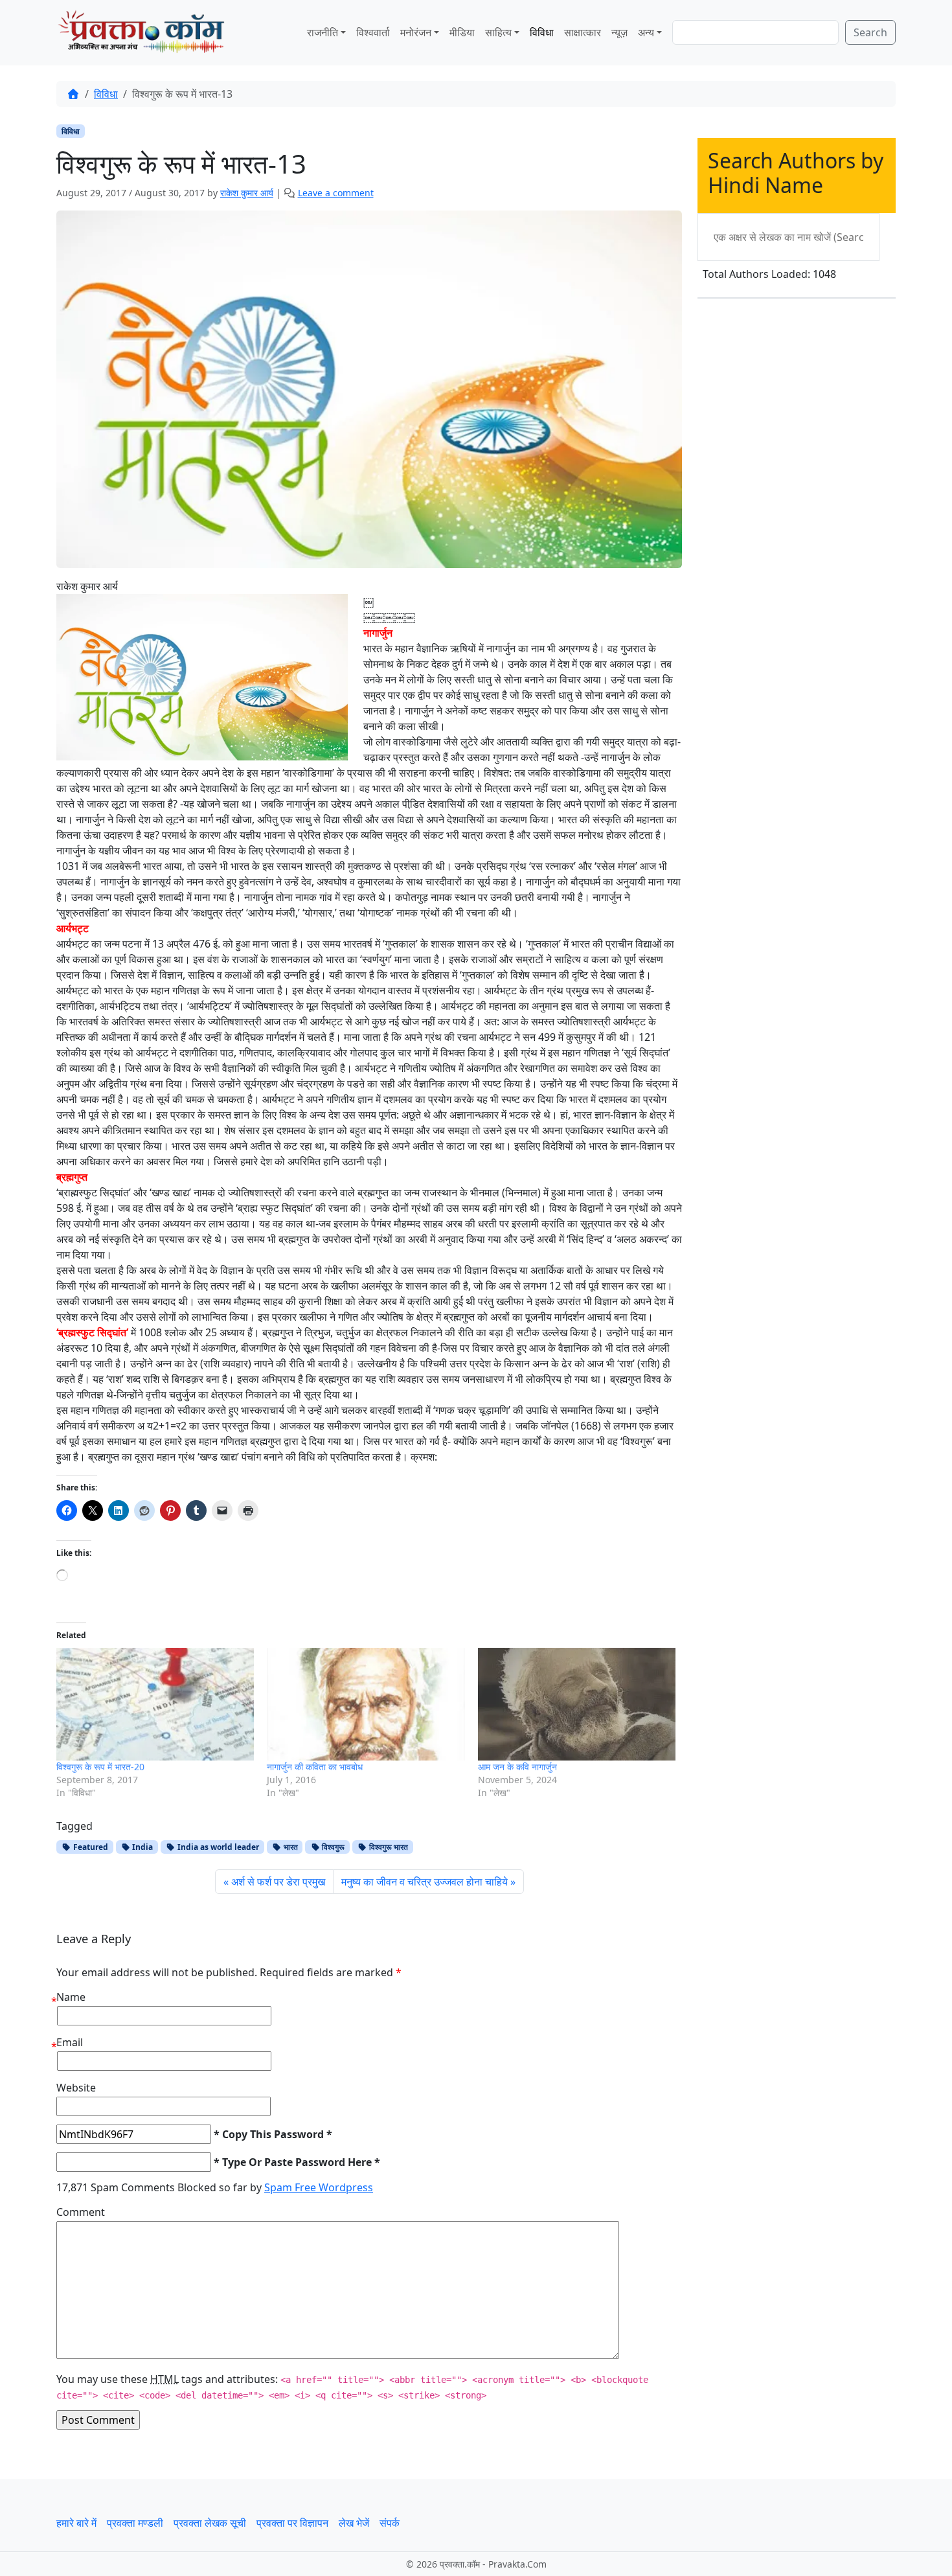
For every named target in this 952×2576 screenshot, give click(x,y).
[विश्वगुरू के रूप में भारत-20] (155, 1704)
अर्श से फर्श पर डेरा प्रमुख (278, 1882)
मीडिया (462, 32)
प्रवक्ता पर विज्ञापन (292, 2523)
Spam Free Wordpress (319, 2187)
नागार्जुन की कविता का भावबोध (315, 1767)
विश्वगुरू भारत (388, 1847)
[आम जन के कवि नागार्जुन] (577, 1704)
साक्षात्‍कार (583, 32)
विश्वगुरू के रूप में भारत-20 (100, 1767)
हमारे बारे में (76, 2523)
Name (71, 1997)
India (142, 1847)
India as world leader (217, 1847)
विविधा (542, 32)
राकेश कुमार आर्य (247, 193)
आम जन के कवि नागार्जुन (517, 1767)
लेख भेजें (354, 2523)
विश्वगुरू (332, 1847)
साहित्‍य (498, 32)
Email (70, 2042)
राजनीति (323, 32)
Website (76, 2088)
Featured (90, 1847)
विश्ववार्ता (373, 32)
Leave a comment (336, 193)
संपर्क (390, 2523)
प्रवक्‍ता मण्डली (135, 2523)
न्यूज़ (619, 32)
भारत (290, 1847)
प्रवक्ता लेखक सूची (210, 2523)
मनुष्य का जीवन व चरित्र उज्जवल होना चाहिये (425, 1882)
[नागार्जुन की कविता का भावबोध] (366, 1704)
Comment (81, 2212)
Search (870, 32)
